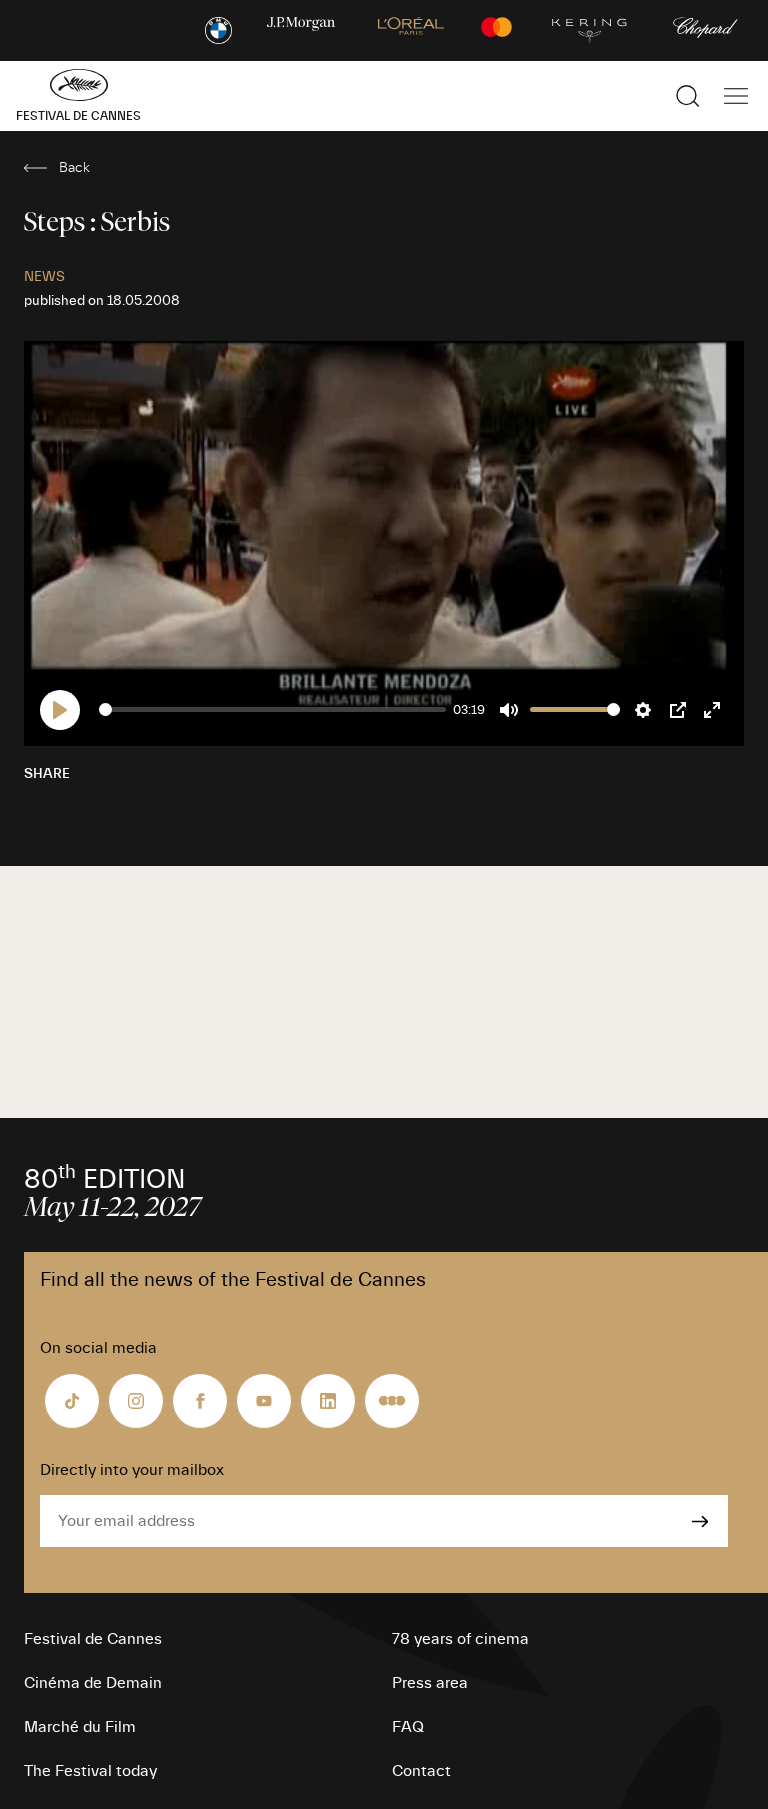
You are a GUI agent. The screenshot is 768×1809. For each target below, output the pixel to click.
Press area (430, 1683)
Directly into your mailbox (132, 1470)
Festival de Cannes (93, 1639)
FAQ (408, 1727)
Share (47, 774)
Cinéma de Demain (93, 1683)
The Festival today (90, 1771)
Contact (421, 1771)
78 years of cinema (460, 1639)
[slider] (272, 709)
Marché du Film (80, 1727)
